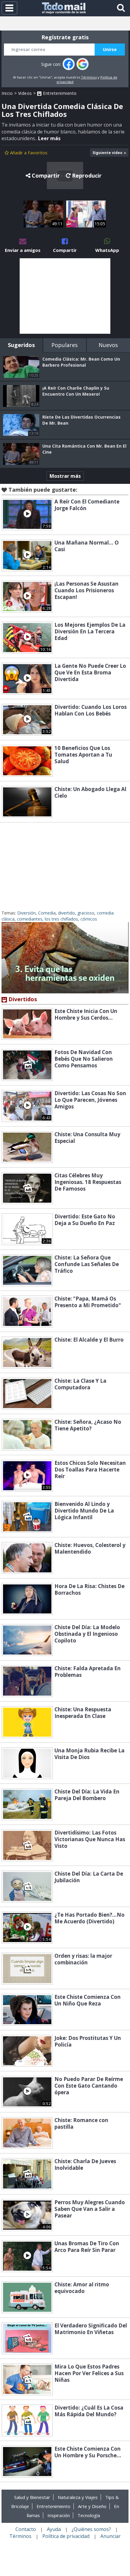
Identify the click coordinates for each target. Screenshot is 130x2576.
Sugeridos (21, 345)
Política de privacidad (66, 2536)
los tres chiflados (61, 919)
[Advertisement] (65, 296)
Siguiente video (107, 153)
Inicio (7, 93)
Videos (25, 93)
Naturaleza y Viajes (78, 2497)
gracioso (86, 913)
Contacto (26, 2529)
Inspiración (59, 2515)
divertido (67, 913)
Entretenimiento (59, 93)
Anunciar (110, 2536)
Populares (65, 345)
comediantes (30, 919)
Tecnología (89, 2515)
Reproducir (87, 175)
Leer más (49, 138)
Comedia (47, 913)
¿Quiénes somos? (91, 2529)
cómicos (89, 919)
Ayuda (54, 2529)
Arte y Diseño (92, 2506)
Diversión (26, 913)
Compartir (46, 175)
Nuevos (108, 345)
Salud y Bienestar (32, 2497)
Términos (89, 77)
